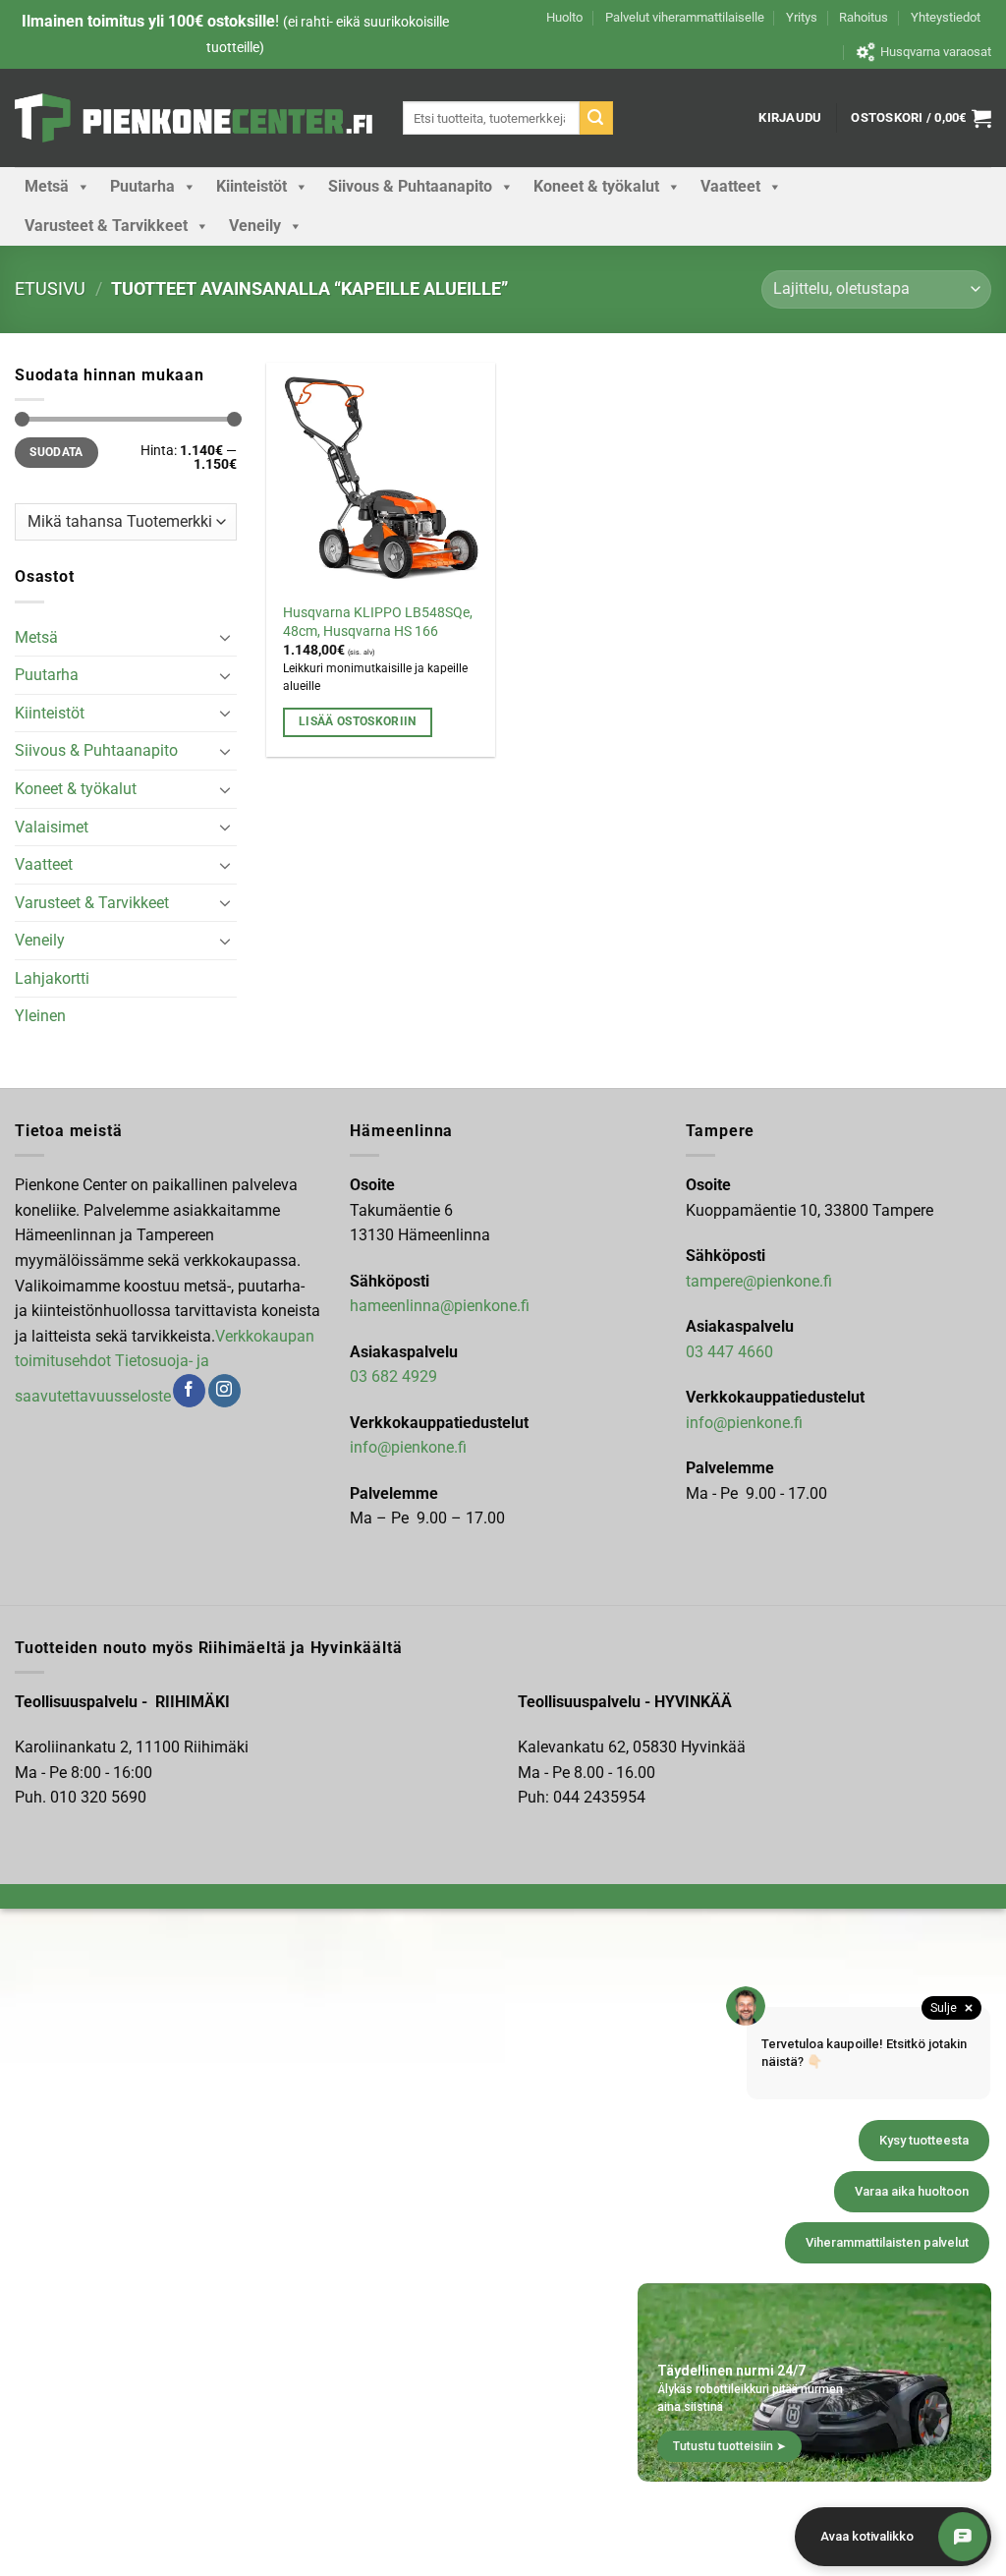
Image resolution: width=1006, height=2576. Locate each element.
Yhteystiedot (946, 17)
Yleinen (40, 1016)
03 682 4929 (393, 1376)
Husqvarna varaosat (936, 52)
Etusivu (50, 288)
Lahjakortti (52, 978)
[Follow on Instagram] (224, 1391)
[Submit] (596, 118)
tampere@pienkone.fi (759, 1281)
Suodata (56, 452)
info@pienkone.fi (408, 1447)
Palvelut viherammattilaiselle (685, 17)
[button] (790, 118)
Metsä (47, 186)
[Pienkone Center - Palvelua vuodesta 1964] (194, 118)
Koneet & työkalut (596, 186)
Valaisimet (52, 827)
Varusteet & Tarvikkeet (106, 226)
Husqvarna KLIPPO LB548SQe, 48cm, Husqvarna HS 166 (378, 622)
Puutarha (142, 186)
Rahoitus (864, 17)
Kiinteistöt (251, 186)
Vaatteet (730, 186)
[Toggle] (225, 637)
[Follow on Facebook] (189, 1391)
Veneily (255, 226)
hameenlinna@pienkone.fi (440, 1306)
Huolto (564, 17)
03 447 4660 (729, 1352)
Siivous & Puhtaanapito (410, 186)
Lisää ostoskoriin (358, 721)
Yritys (802, 17)
